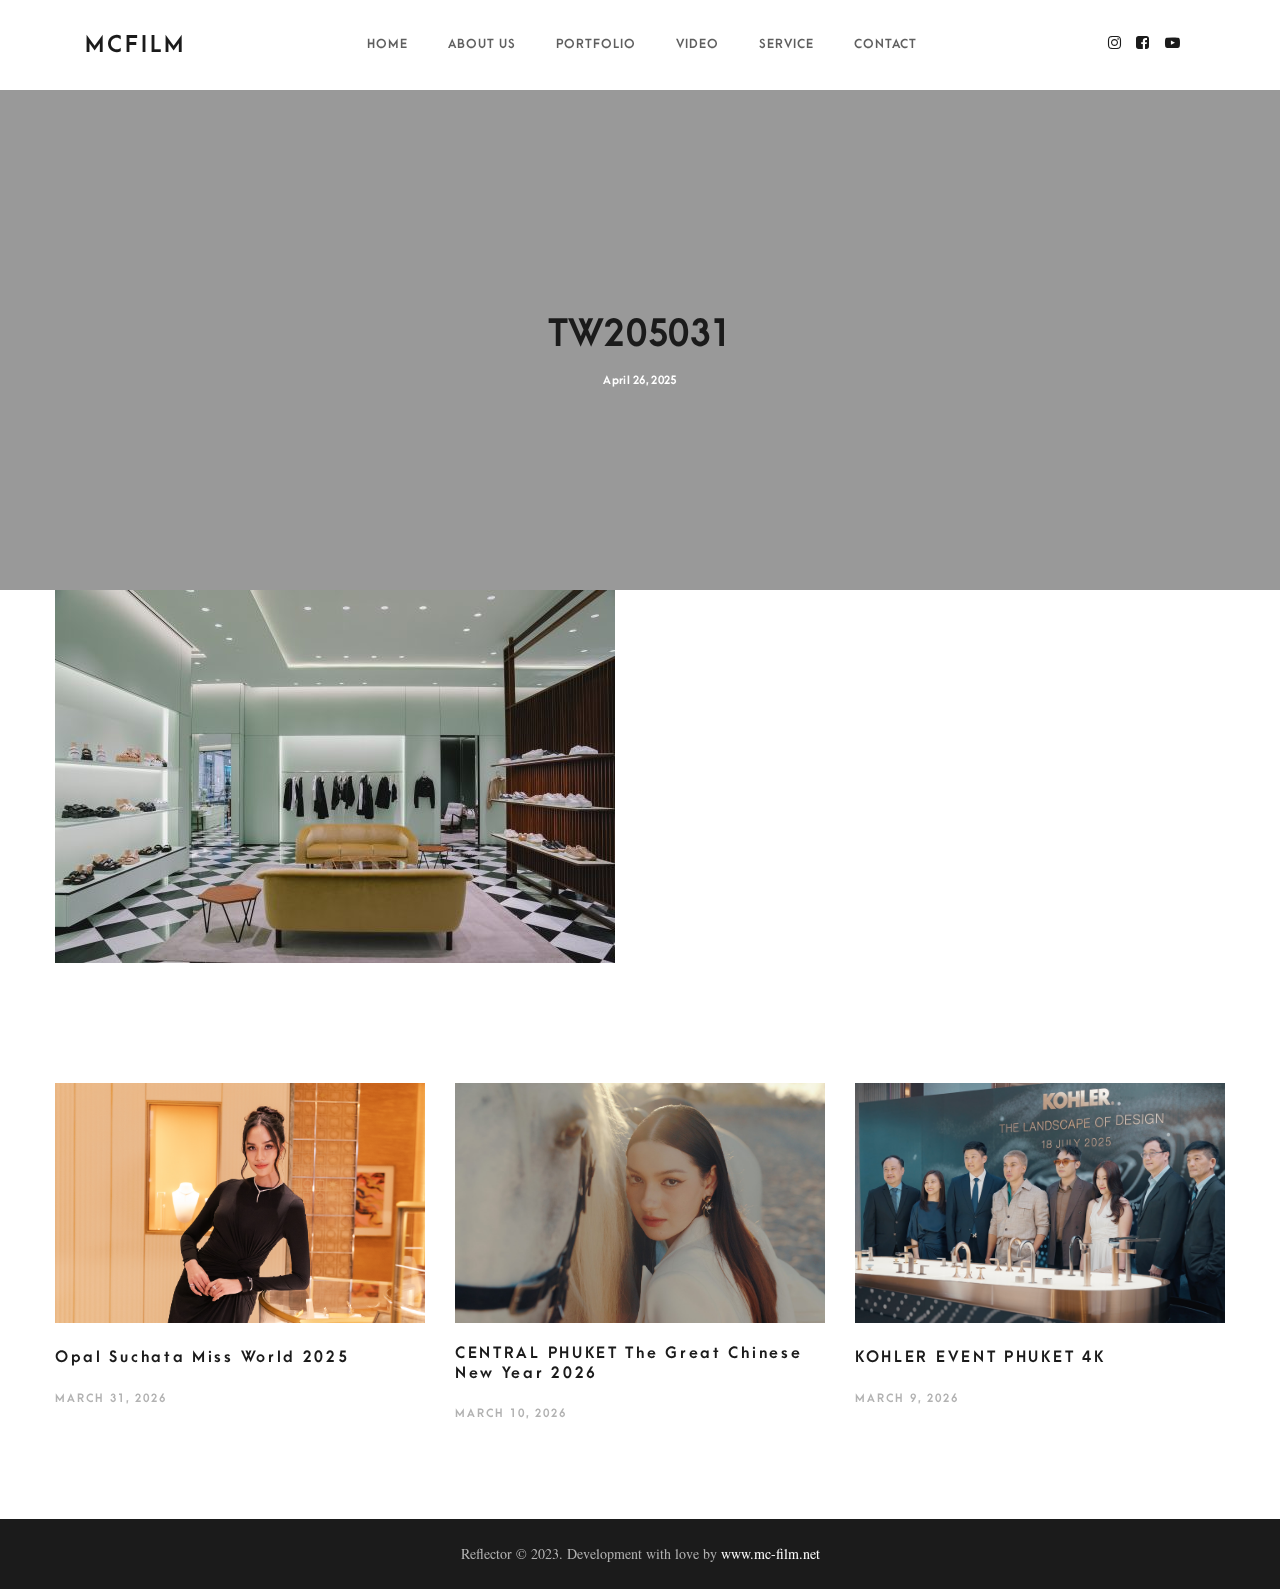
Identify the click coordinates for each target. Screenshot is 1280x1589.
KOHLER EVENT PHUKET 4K (980, 1357)
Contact (885, 44)
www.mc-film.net (770, 1553)
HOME (387, 44)
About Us (482, 44)
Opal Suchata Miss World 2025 (202, 1357)
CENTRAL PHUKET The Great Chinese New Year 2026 (628, 1363)
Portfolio (596, 44)
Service (786, 44)
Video (697, 44)
